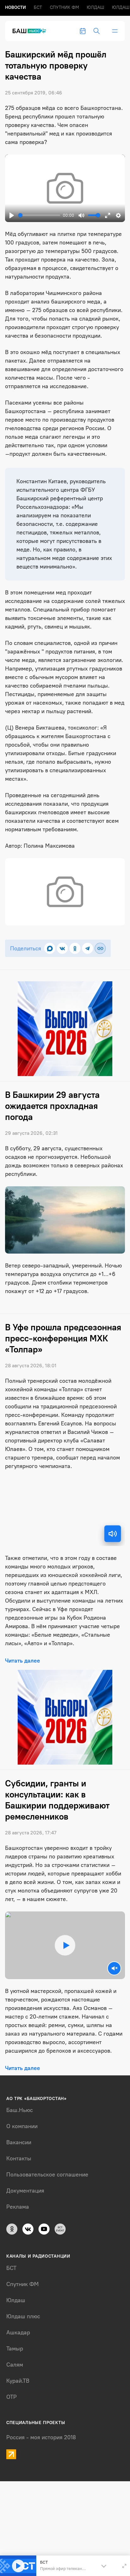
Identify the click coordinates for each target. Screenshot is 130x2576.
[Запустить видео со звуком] (65, 1945)
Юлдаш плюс (23, 2316)
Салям (15, 2365)
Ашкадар (18, 2332)
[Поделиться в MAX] (50, 948)
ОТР (12, 2397)
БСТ (38, 7)
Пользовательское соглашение (47, 2175)
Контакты (19, 2158)
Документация (25, 2191)
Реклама (18, 2207)
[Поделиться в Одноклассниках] (75, 948)
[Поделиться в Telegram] (88, 948)
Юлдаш (95, 7)
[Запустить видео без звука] (114, 1968)
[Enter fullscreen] (124, 2566)
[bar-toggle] (115, 31)
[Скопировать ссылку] (100, 948)
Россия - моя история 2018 (41, 2437)
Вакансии (19, 2142)
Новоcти (15, 7)
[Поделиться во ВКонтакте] (62, 948)
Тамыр (15, 2349)
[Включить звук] (113, 1534)
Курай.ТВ (18, 2381)
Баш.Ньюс (20, 2110)
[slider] (39, 215)
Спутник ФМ (64, 7)
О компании (22, 2126)
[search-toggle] (97, 31)
